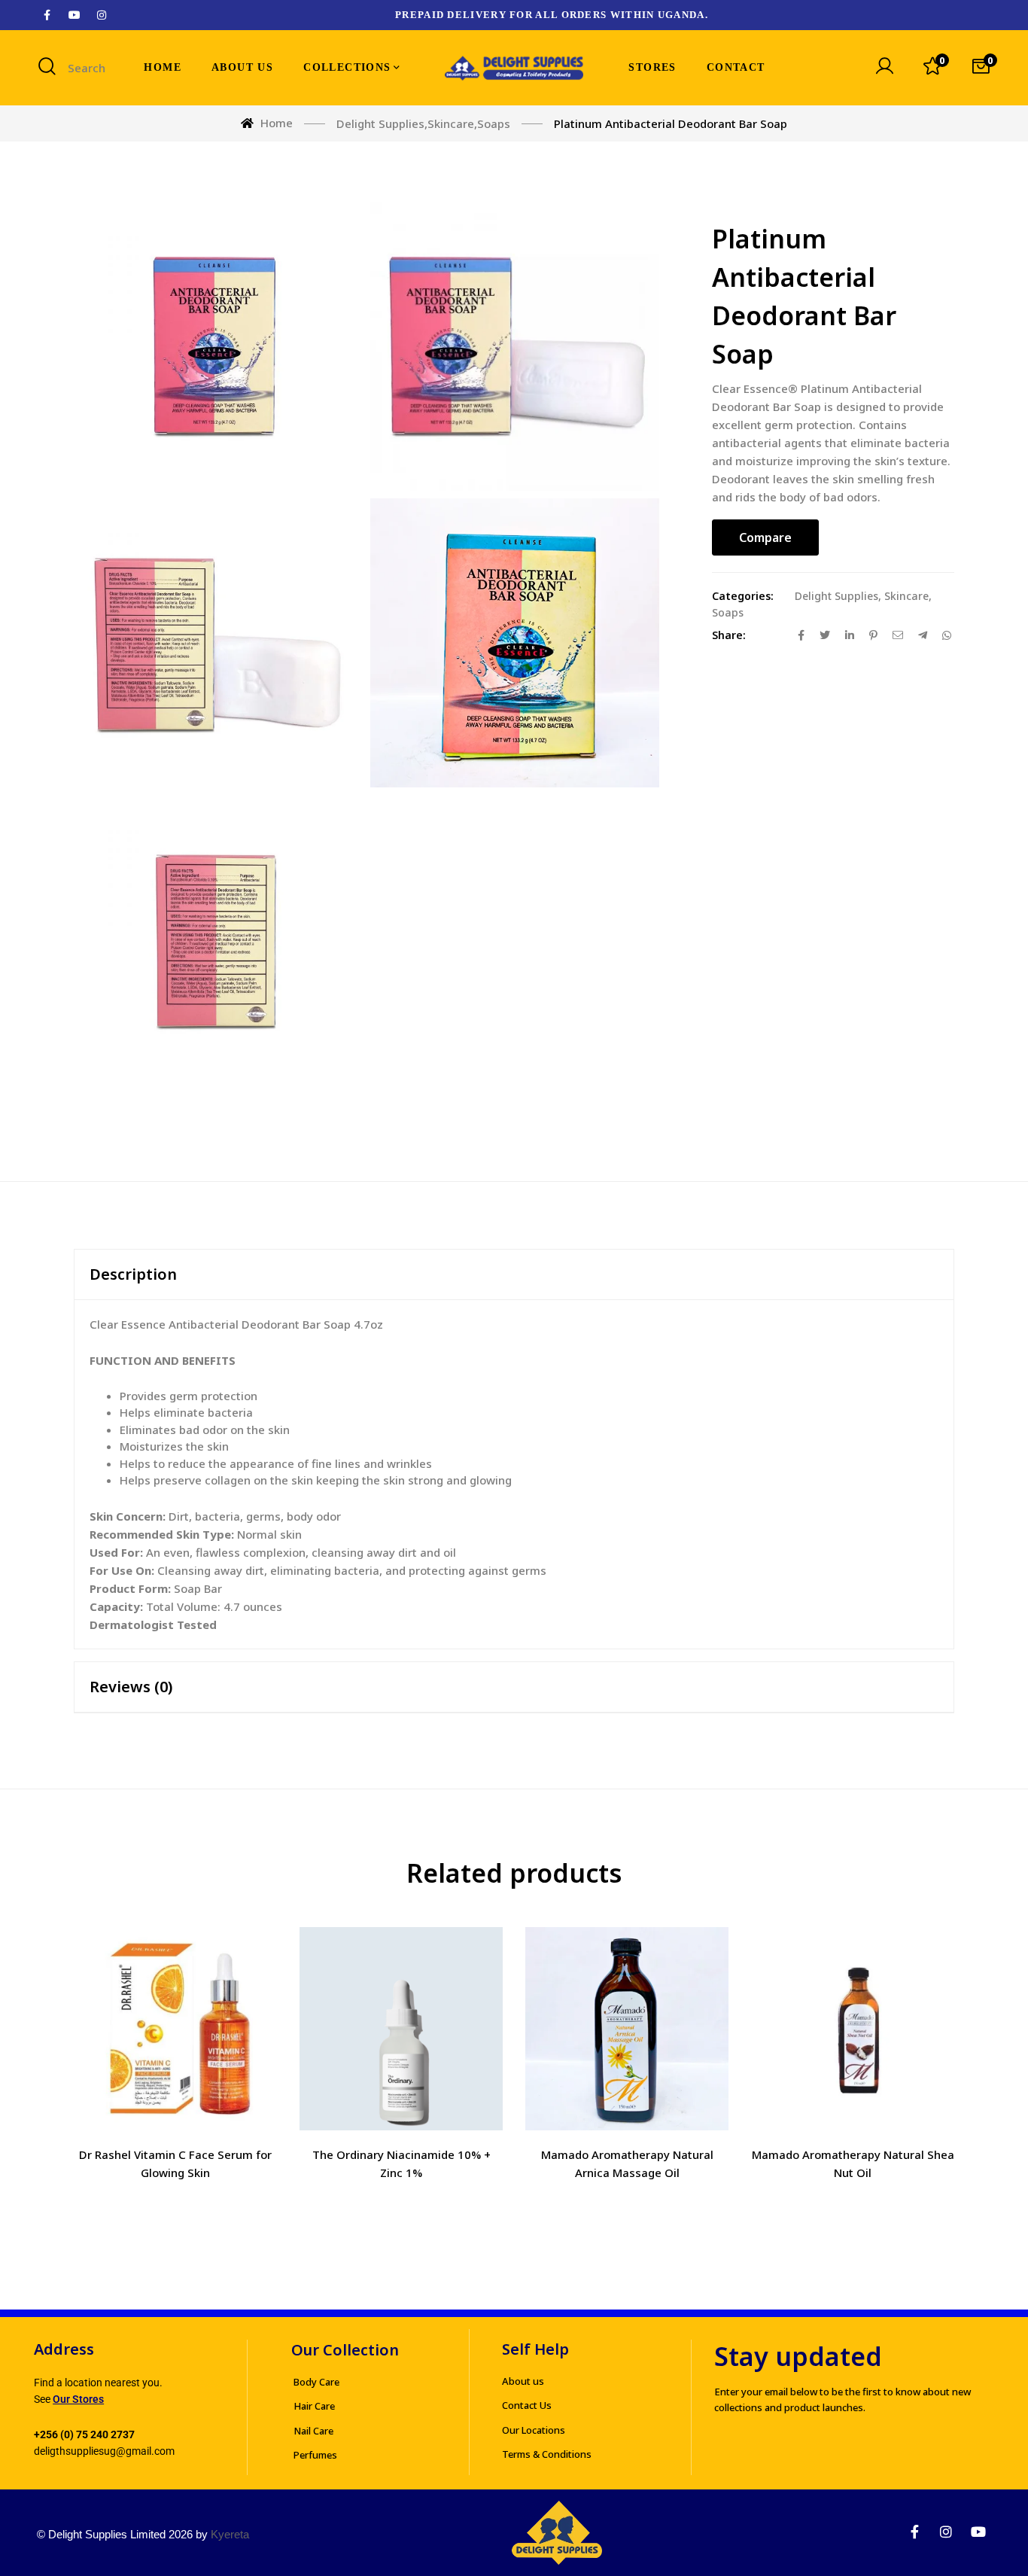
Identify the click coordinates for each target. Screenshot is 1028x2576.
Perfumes (315, 2455)
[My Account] (884, 68)
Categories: (743, 596)
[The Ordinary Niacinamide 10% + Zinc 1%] (401, 2029)
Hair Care (314, 2406)
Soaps (728, 612)
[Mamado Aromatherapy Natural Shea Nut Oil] (853, 2029)
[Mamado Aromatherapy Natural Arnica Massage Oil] (627, 2029)
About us (523, 2381)
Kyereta (230, 2534)
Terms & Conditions (547, 2454)
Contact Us (527, 2405)
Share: (729, 635)
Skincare (906, 596)
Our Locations (534, 2430)
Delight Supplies (836, 596)
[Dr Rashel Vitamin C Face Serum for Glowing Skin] (175, 2029)
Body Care (316, 2382)
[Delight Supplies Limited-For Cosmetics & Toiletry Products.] (514, 68)
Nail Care (313, 2431)
